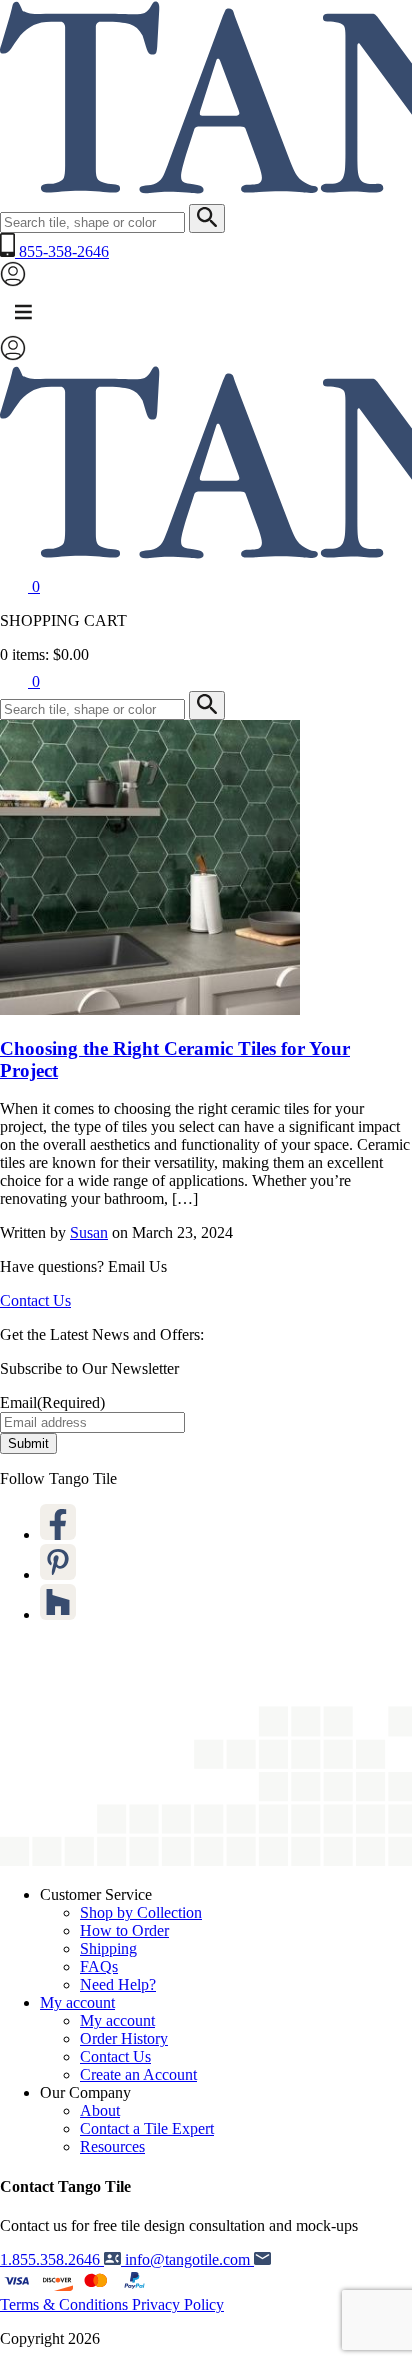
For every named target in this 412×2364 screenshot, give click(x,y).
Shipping (108, 1948)
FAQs (99, 1966)
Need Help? (118, 1984)
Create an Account (138, 2074)
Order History (124, 2038)
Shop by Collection (141, 1912)
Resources (112, 2146)
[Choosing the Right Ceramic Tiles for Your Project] (150, 1009)
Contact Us (35, 1300)
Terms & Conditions (66, 2304)
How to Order (124, 1930)
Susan (89, 1232)
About (100, 2110)
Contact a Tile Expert (147, 2128)
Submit (28, 1443)
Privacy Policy (178, 2304)
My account (77, 2002)
